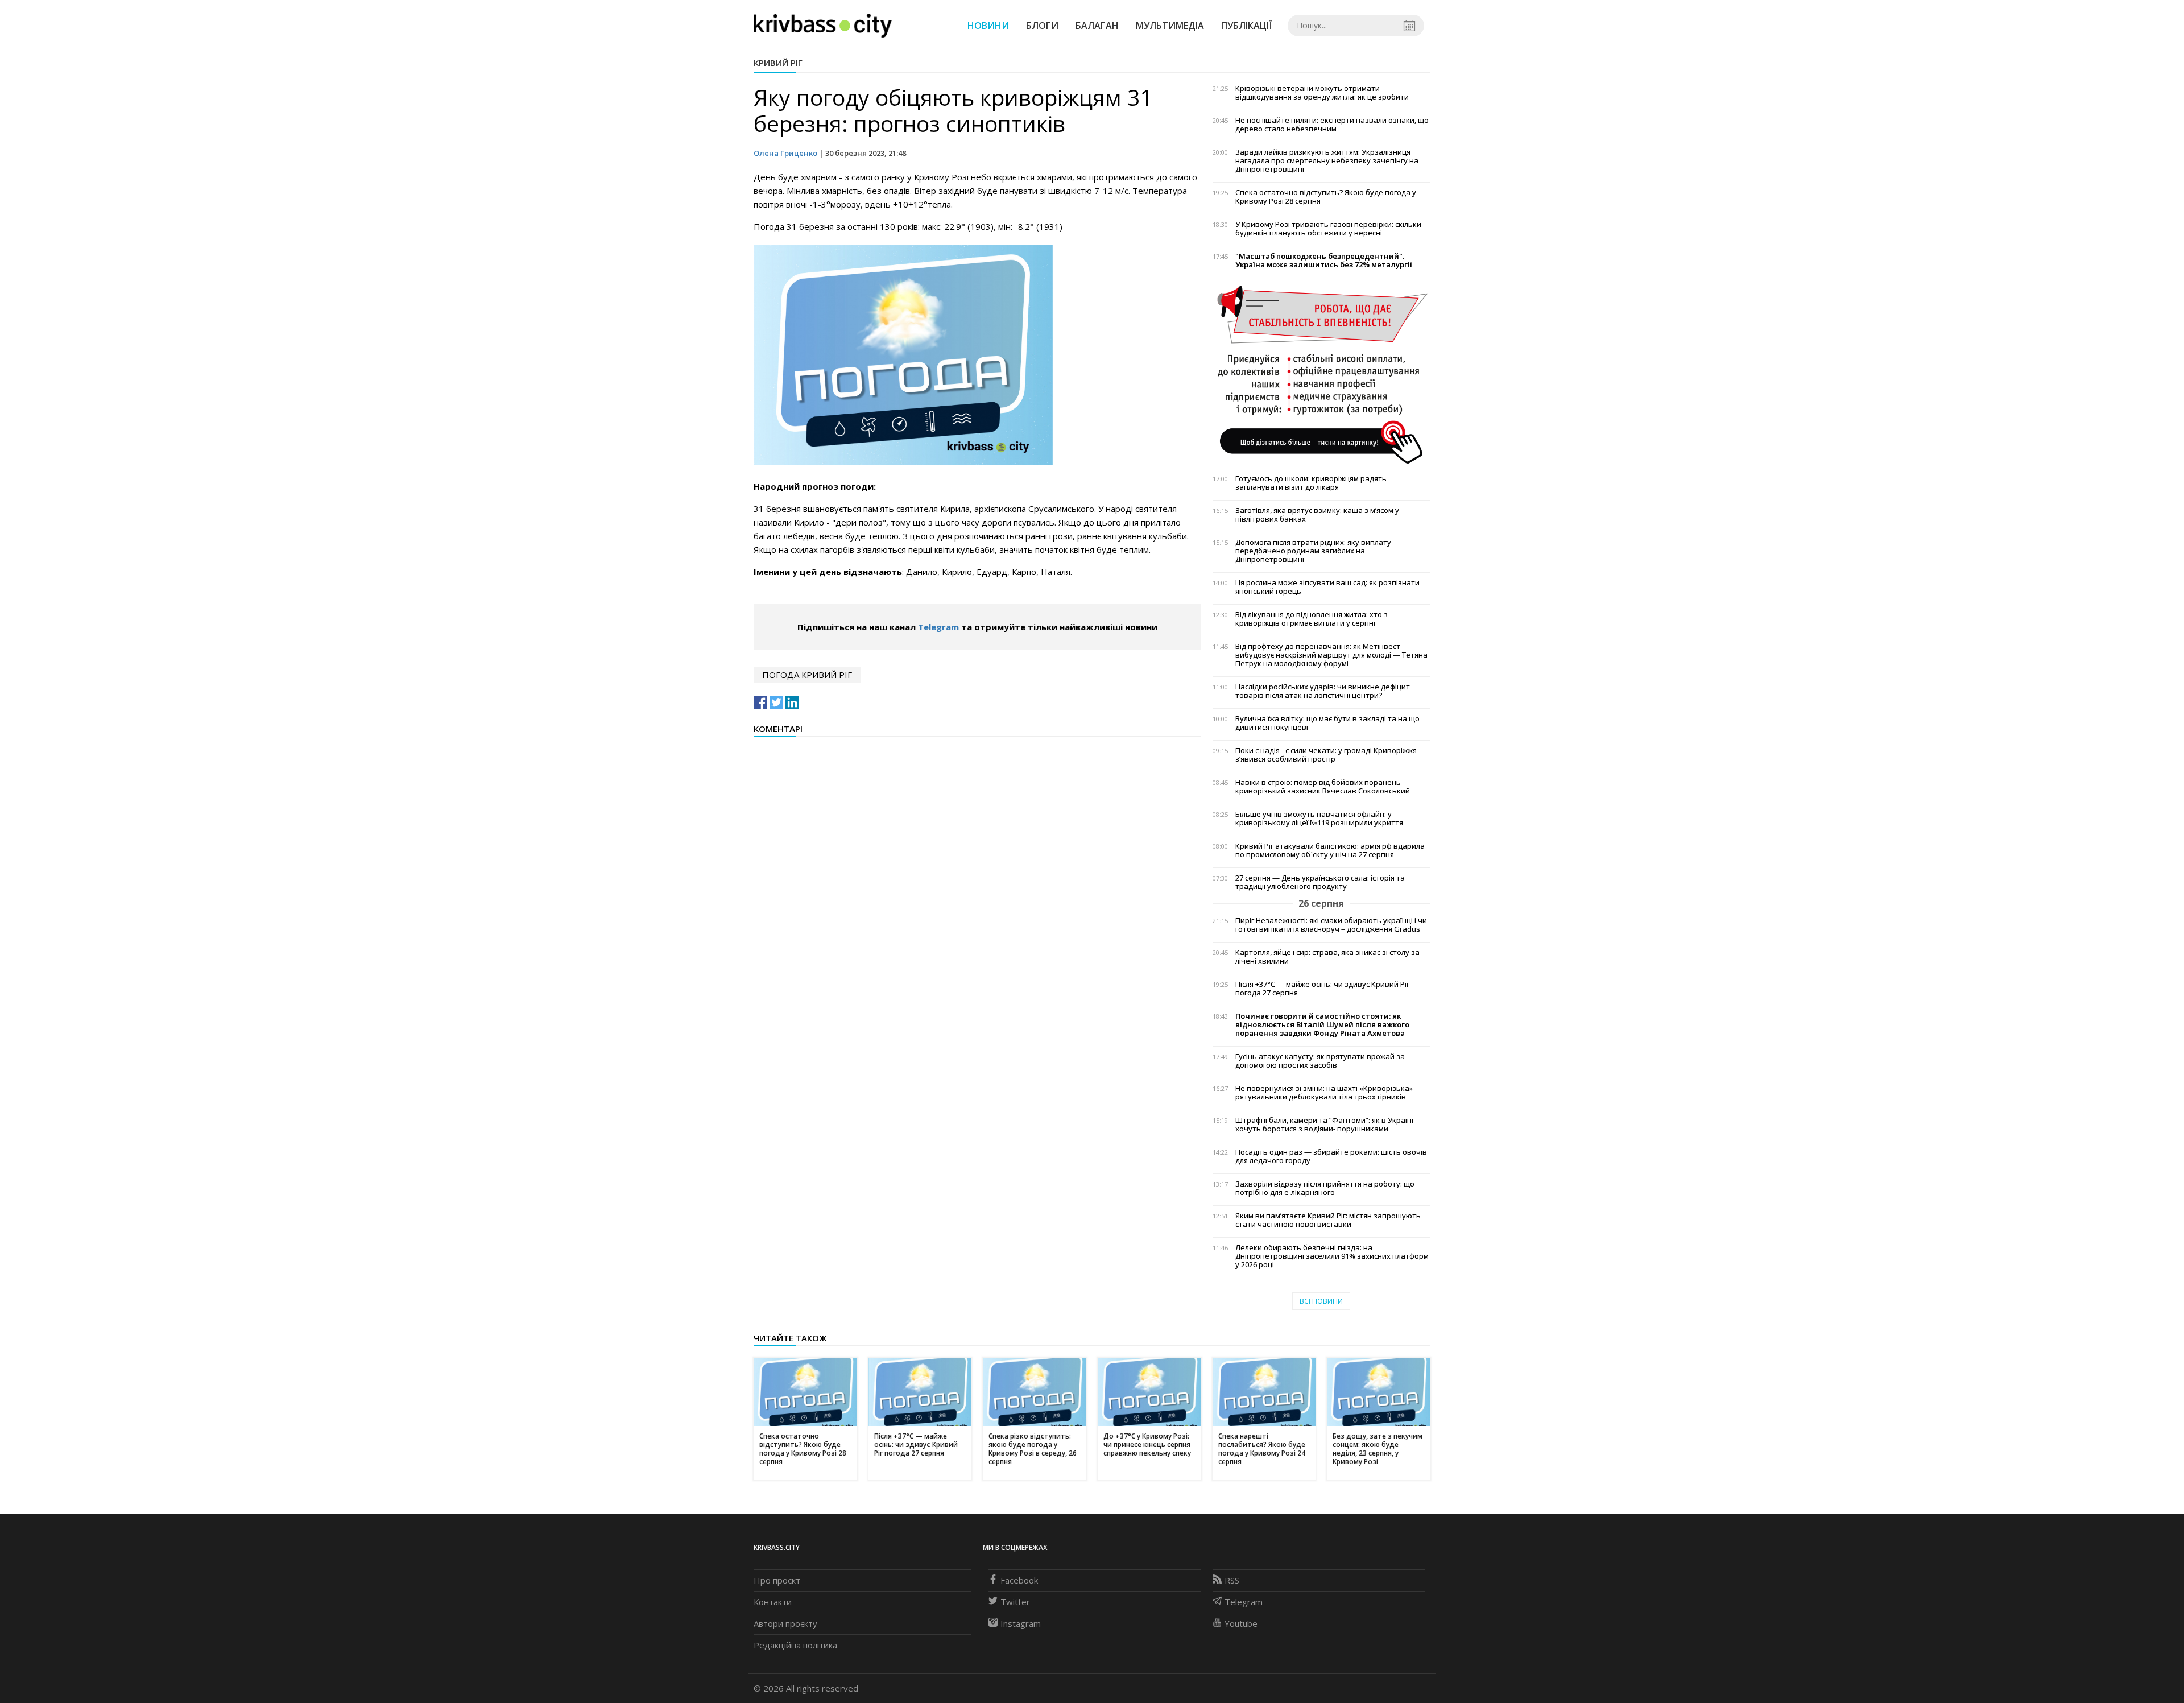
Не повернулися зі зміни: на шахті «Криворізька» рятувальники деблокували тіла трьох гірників (1324, 1093)
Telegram (938, 627)
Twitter (1015, 1602)
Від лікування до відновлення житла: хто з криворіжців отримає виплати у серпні (1312, 619)
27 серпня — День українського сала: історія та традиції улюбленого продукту (1320, 882)
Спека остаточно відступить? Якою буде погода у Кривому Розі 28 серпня (1326, 197)
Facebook (1019, 1580)
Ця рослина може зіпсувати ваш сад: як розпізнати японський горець (1327, 587)
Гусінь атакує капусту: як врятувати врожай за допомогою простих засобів (1320, 1061)
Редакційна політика (795, 1645)
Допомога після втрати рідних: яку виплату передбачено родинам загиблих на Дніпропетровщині (1313, 551)
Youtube (1241, 1623)
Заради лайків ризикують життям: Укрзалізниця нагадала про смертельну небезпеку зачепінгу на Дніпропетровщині (1327, 161)
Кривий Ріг (778, 63)
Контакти (773, 1602)
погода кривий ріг (807, 675)
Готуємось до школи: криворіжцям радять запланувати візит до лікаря (1311, 483)
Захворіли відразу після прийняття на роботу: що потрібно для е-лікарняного (1325, 1188)
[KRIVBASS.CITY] (823, 25)
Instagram (1021, 1623)
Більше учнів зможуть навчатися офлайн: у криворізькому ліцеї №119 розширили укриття (1319, 819)
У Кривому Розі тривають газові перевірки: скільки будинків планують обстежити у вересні (1328, 229)
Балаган (1097, 26)
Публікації (1247, 26)
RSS (1232, 1580)
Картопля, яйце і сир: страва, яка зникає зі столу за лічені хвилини (1327, 957)
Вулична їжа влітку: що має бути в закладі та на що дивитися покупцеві (1327, 723)
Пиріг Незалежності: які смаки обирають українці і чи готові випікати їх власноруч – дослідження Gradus (1331, 925)
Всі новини (1321, 1301)
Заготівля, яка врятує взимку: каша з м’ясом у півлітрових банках (1317, 515)
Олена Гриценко (785, 153)
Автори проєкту (785, 1623)
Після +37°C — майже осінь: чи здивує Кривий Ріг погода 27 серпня (1322, 989)
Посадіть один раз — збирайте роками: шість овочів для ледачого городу (1331, 1156)
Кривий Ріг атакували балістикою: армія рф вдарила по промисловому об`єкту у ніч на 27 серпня (1330, 850)
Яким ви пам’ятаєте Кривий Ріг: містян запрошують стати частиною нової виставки (1328, 1220)
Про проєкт (777, 1580)
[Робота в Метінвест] (1321, 374)
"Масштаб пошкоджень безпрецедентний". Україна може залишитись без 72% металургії (1324, 261)
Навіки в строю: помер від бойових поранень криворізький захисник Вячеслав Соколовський (1323, 787)
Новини (988, 26)
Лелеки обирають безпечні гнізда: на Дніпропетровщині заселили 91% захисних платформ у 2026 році (1332, 1256)
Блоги (1042, 26)
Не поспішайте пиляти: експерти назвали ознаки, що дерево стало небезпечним (1332, 125)
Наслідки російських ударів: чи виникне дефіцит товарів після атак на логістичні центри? (1323, 691)
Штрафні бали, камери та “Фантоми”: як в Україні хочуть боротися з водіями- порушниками (1324, 1125)
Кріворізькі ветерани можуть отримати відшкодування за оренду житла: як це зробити (1322, 93)
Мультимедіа (1170, 26)
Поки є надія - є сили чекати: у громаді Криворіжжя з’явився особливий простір (1326, 755)
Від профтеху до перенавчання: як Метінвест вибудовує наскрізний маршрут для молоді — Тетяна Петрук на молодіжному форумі (1331, 655)
